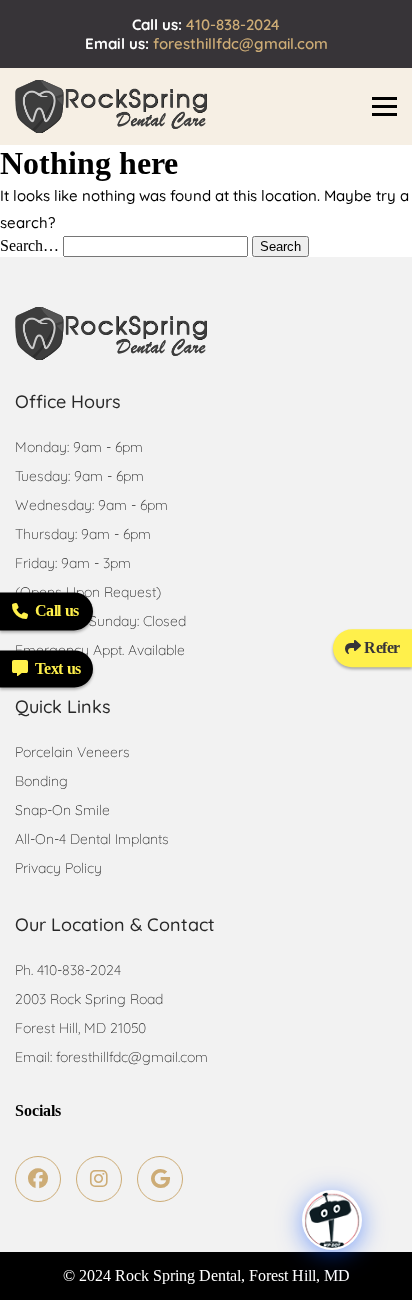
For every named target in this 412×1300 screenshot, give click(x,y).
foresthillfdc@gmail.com (240, 43)
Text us (58, 668)
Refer (380, 647)
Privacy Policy (58, 868)
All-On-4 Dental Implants (92, 839)
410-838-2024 (233, 24)
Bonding (41, 781)
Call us (57, 610)
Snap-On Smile (62, 810)
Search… (29, 245)
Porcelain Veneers (72, 752)
